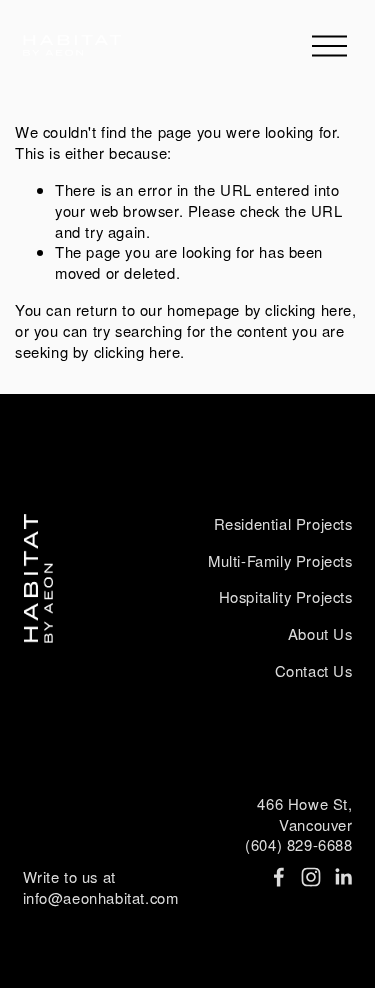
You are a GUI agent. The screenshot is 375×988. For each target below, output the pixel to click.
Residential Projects (283, 524)
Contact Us (314, 671)
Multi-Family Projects (280, 561)
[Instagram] (311, 877)
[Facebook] (279, 877)
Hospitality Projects (286, 597)
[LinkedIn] (343, 877)
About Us (320, 634)
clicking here (308, 309)
